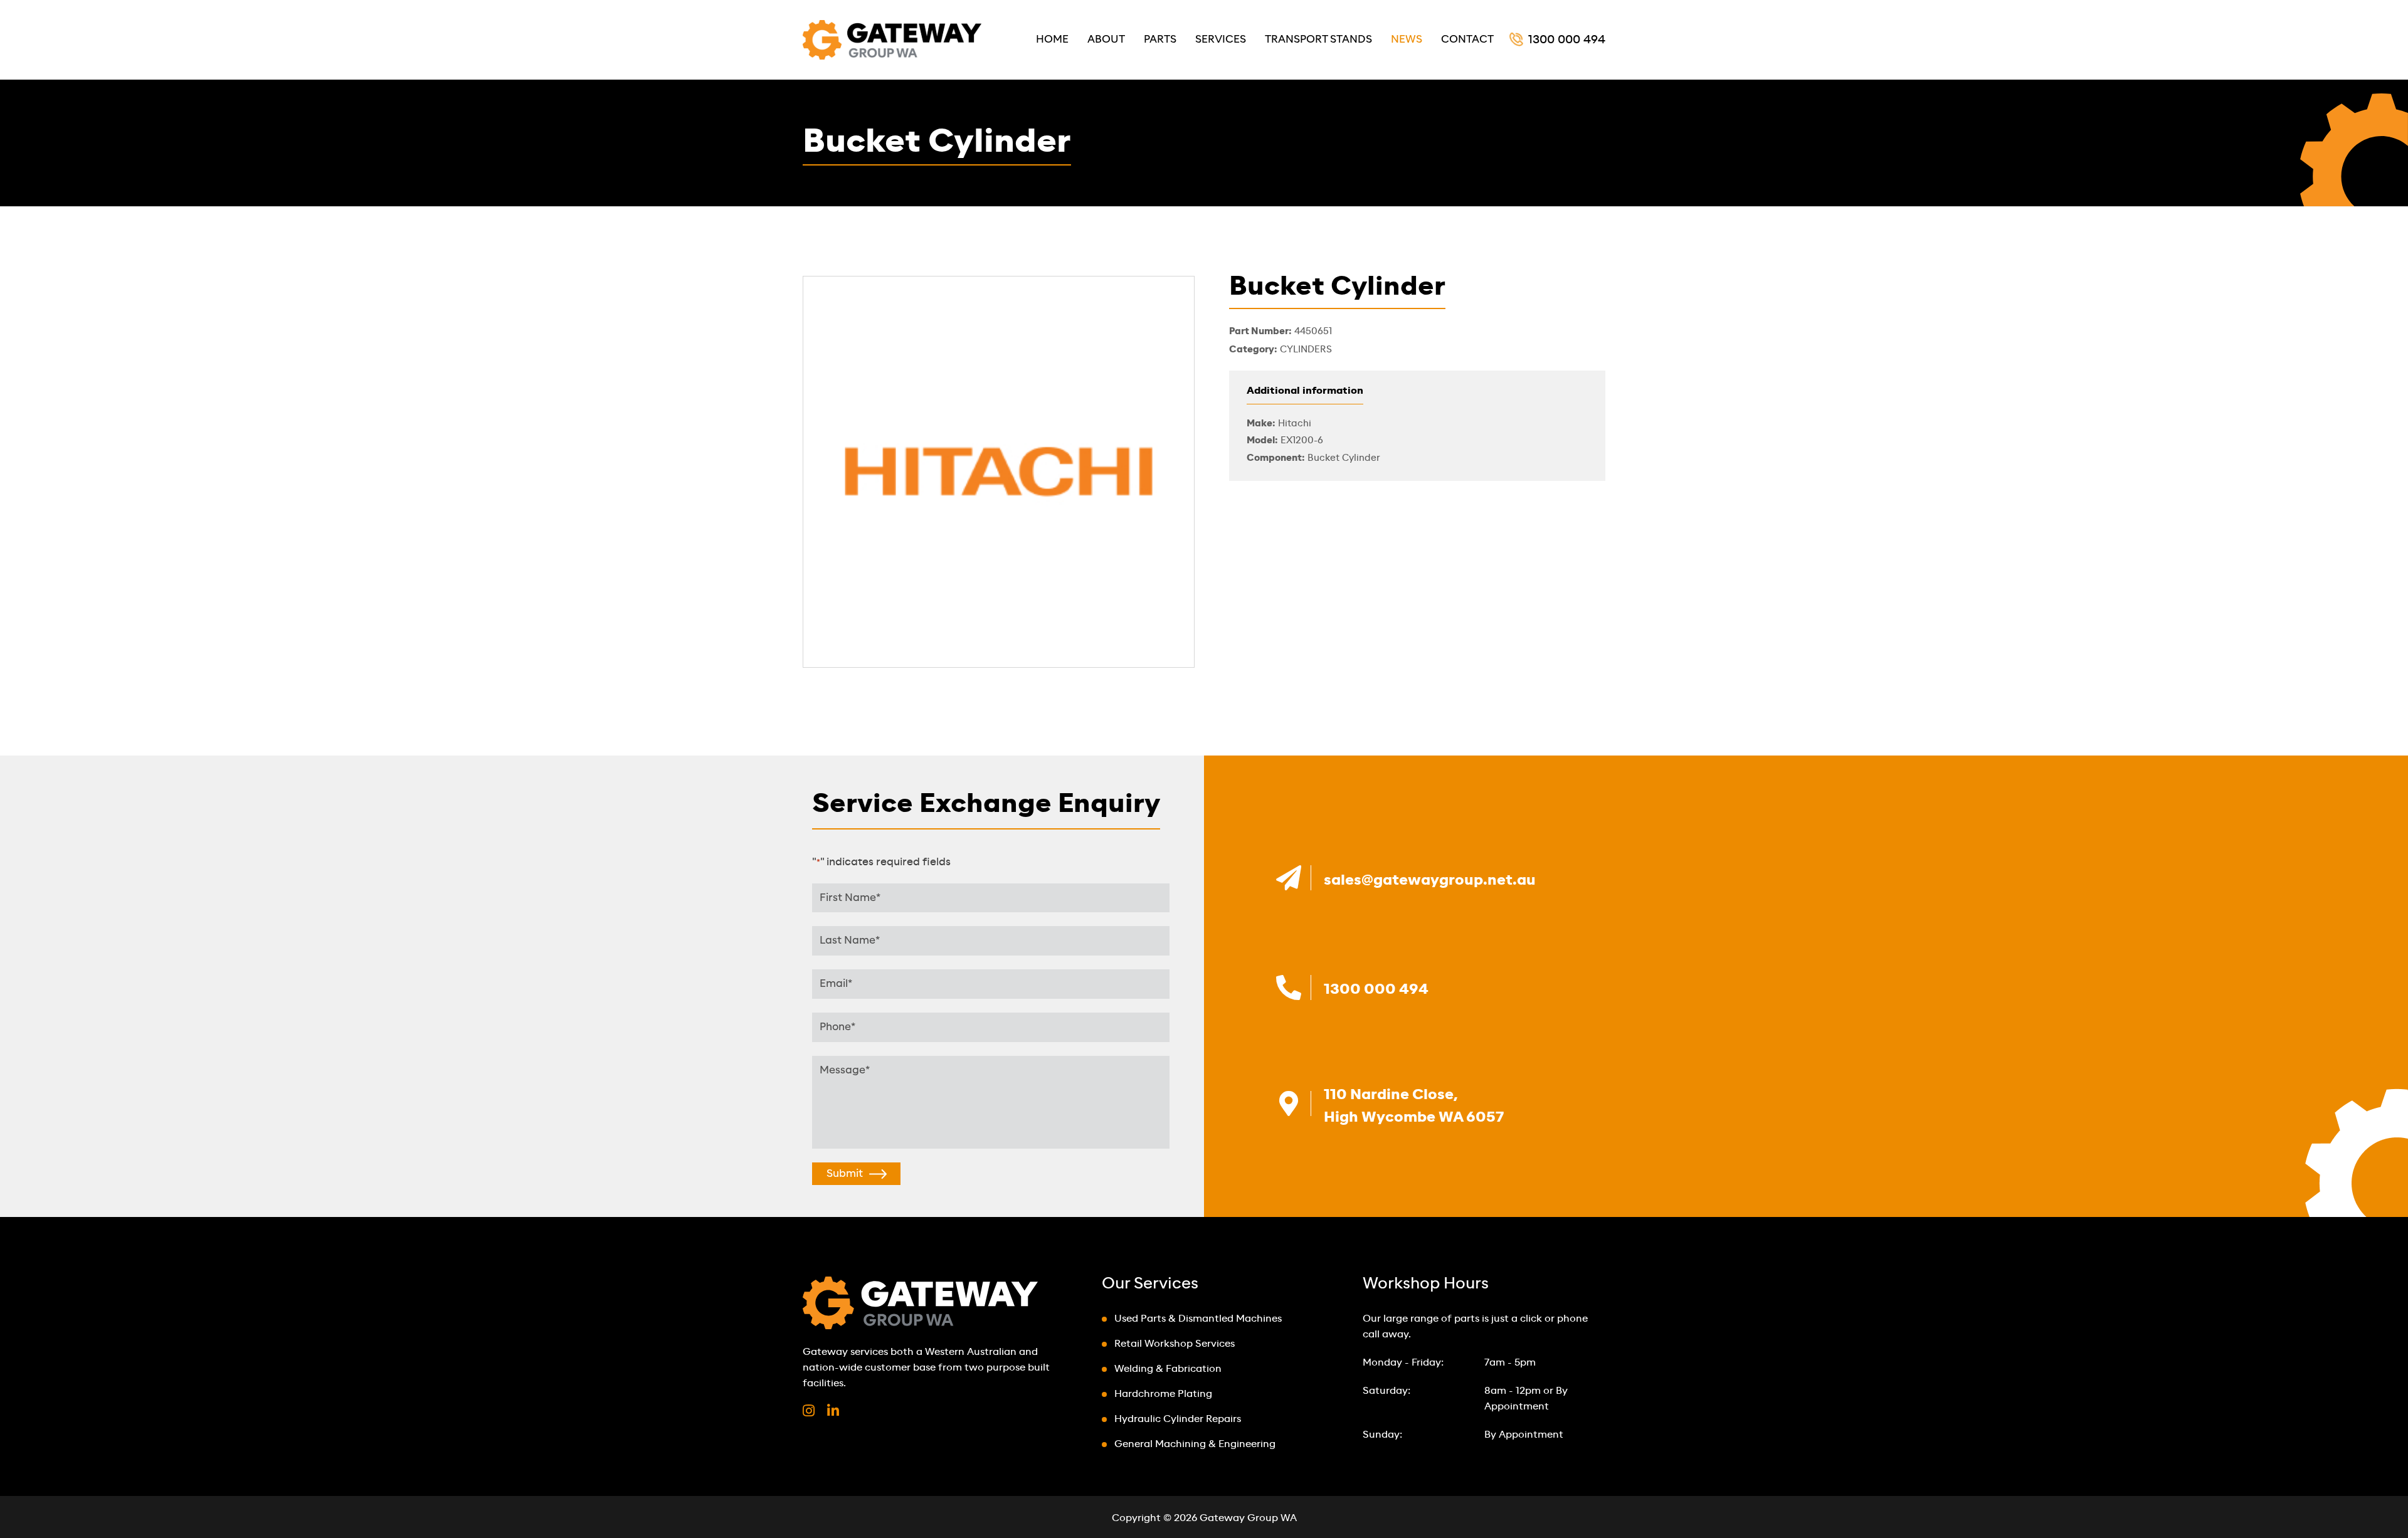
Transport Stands (1318, 39)
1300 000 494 (1567, 40)
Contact (1467, 39)
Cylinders (1306, 350)
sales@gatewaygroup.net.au (1430, 880)
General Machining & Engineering (1195, 1444)
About (1106, 39)
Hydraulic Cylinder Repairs (1178, 1419)
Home (1052, 39)
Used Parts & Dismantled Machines (1198, 1319)
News (1407, 39)
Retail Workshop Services (1175, 1344)
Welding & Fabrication (1168, 1369)
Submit (845, 1173)
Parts (1160, 39)
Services (1221, 39)
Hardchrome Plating (1163, 1394)
